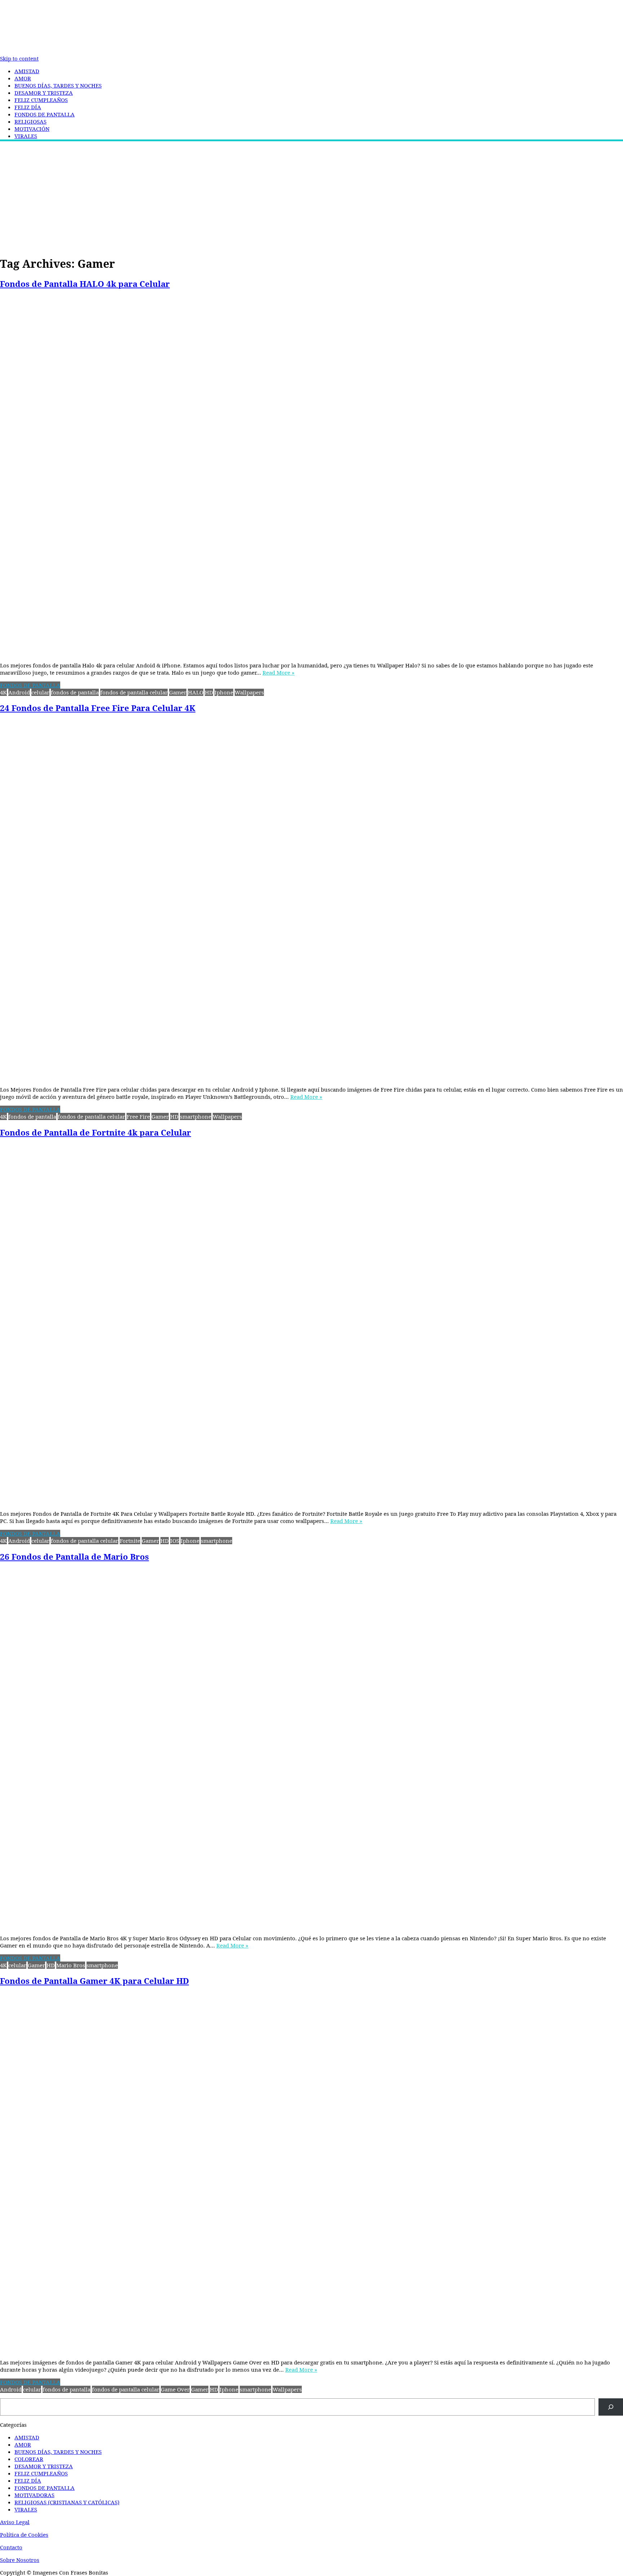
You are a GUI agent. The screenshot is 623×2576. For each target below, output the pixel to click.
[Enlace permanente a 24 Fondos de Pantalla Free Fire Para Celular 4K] (311, 900)
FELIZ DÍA (28, 107)
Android (19, 692)
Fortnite (130, 1541)
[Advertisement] (311, 197)
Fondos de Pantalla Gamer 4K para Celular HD (94, 1981)
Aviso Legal (15, 2522)
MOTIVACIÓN (32, 129)
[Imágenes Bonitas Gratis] (54, 52)
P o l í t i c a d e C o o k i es (24, 2535)
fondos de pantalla (75, 692)
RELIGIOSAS (30, 121)
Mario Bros (71, 1965)
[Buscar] (611, 2407)
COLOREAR (29, 2459)
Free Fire (138, 1116)
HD (209, 692)
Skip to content (19, 58)
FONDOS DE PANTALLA (45, 114)
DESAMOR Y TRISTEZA (44, 93)
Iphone (224, 692)
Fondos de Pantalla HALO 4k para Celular (85, 284)
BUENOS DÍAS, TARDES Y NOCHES (58, 85)
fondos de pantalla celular (134, 692)
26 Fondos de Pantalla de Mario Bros (74, 1557)
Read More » (279, 672)
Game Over (175, 2389)
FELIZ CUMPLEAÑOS (41, 100)
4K (3, 692)
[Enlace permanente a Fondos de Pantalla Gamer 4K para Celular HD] (311, 2173)
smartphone (196, 1116)
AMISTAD (27, 71)
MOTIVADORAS (34, 2495)
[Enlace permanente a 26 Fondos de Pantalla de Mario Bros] (311, 1749)
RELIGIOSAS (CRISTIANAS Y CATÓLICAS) (67, 2502)
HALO (196, 692)
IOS (175, 1541)
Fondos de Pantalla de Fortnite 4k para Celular (96, 1132)
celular (40, 692)
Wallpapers (249, 692)
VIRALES (26, 136)
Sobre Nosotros (20, 2560)
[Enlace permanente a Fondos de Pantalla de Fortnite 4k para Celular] (311, 1325)
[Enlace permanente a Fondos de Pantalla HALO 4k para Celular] (311, 476)
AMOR (23, 78)
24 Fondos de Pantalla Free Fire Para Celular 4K (98, 708)
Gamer (178, 692)
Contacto (11, 2547)
